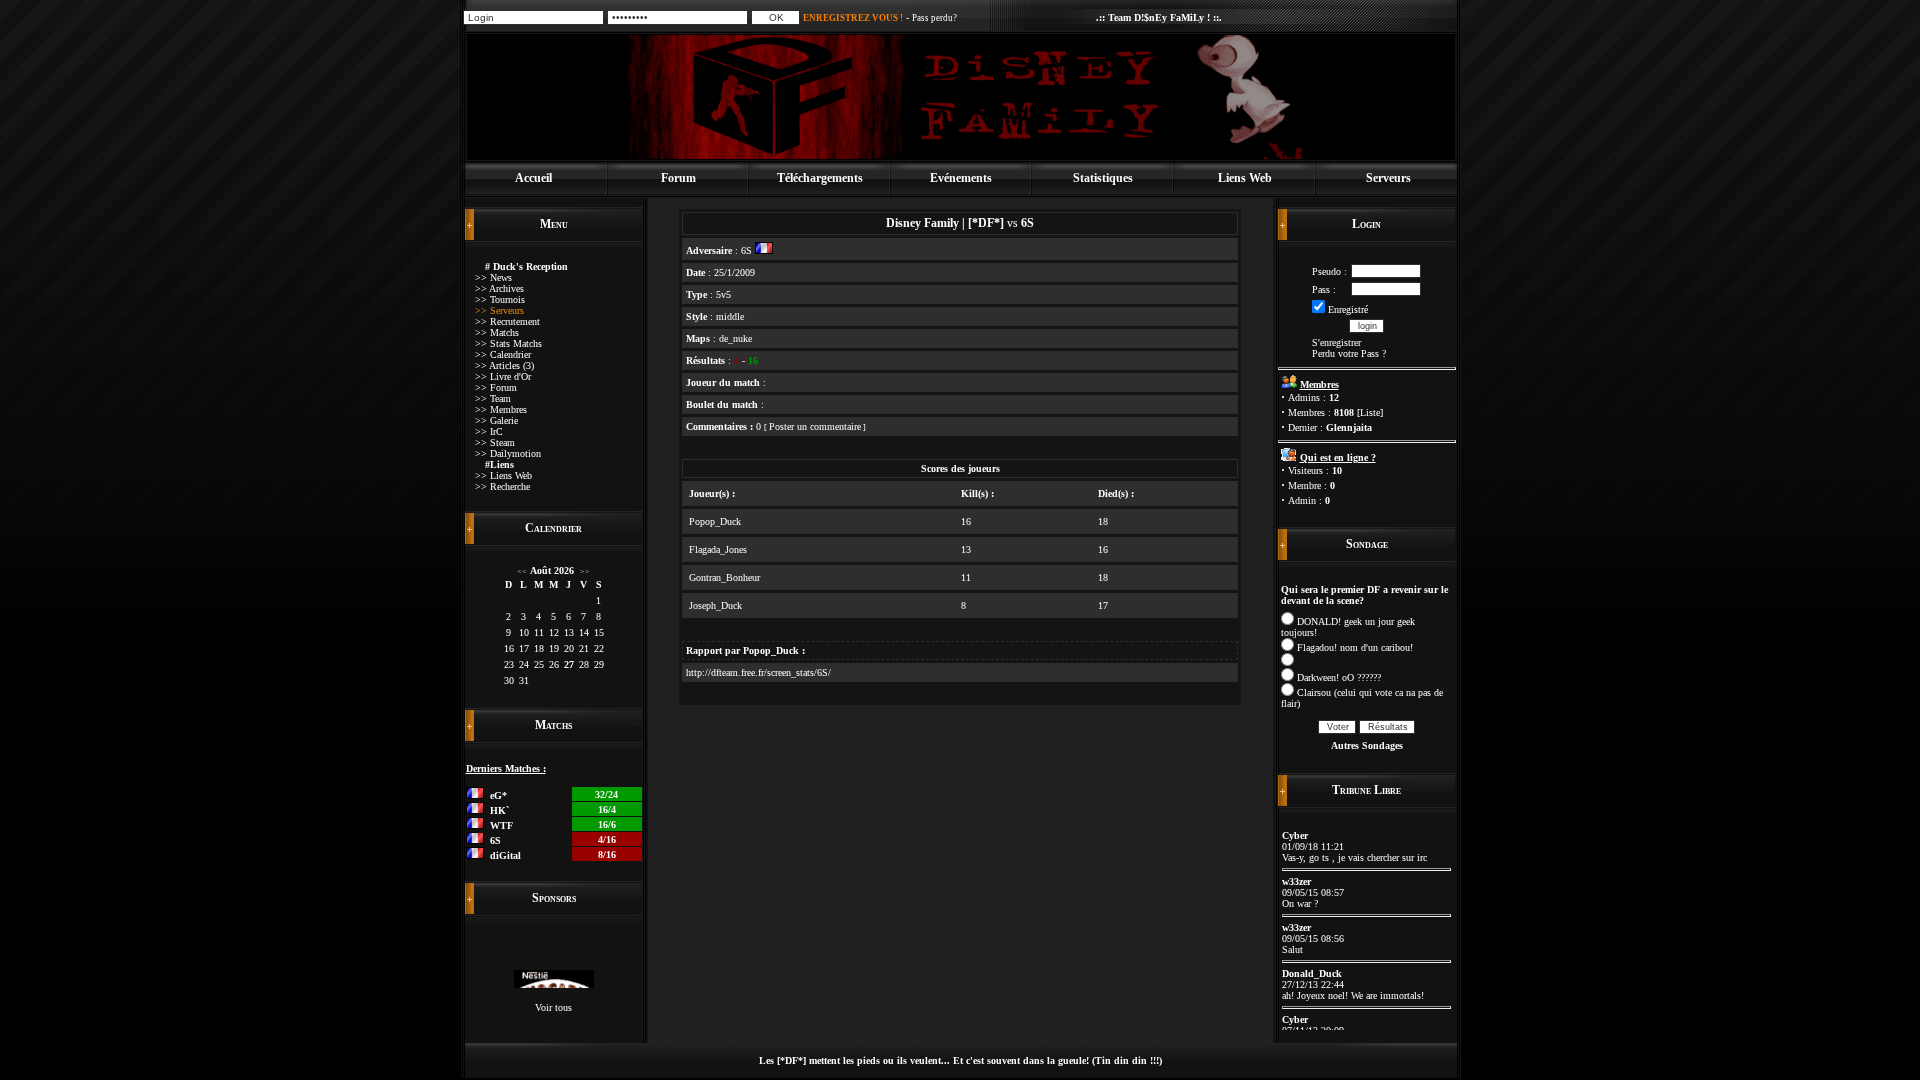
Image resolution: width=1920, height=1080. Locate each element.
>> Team (493, 398)
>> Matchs (497, 332)
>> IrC (489, 431)
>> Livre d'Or (503, 376)
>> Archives (499, 288)
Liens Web (1245, 178)
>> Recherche (502, 486)
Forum (678, 178)
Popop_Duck (715, 521)
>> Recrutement (507, 321)
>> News (493, 277)
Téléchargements (820, 178)
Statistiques (1103, 178)
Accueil (533, 178)
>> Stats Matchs (508, 343)
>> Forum (496, 387)
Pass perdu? (934, 18)
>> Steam (495, 442)
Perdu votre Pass (1345, 353)
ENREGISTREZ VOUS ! (853, 18)
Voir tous (553, 1007)
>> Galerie (496, 420)
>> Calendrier (503, 354)
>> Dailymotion (508, 453)
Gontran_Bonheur (724, 577)
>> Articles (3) (504, 365)
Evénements (961, 178)
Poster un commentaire (815, 426)
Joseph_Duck (715, 605)
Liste (1370, 412)
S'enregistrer (1336, 342)
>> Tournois (500, 299)
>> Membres (501, 409)
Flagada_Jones (718, 549)
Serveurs (1388, 178)
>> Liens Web (503, 475)
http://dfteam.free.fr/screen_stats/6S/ (758, 672)
